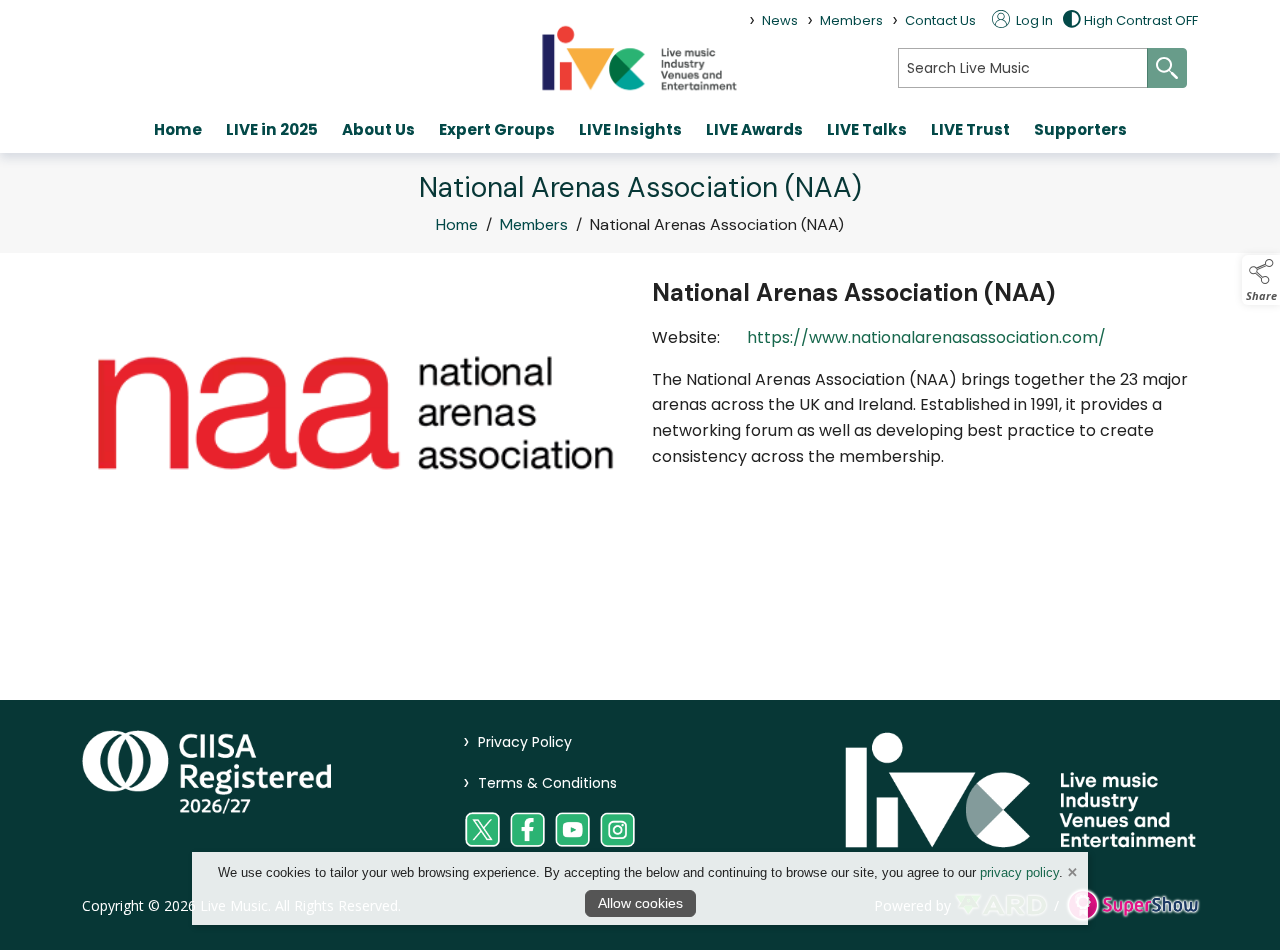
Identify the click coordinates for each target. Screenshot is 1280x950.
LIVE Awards (754, 129)
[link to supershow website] (1132, 905)
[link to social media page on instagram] (617, 829)
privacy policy (1019, 872)
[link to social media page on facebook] (527, 829)
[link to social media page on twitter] (482, 829)
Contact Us (940, 20)
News (780, 20)
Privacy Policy (517, 742)
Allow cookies (640, 903)
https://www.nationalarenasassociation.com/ (926, 337)
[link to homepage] (640, 57)
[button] (1261, 280)
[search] (1023, 68)
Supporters (1080, 129)
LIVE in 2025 (272, 129)
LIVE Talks (867, 129)
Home (178, 129)
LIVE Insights (630, 129)
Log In (1033, 20)
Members (851, 20)
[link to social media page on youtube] (572, 829)
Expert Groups (497, 129)
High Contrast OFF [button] (1141, 20)
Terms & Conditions (540, 783)
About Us (378, 129)
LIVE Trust (970, 129)
